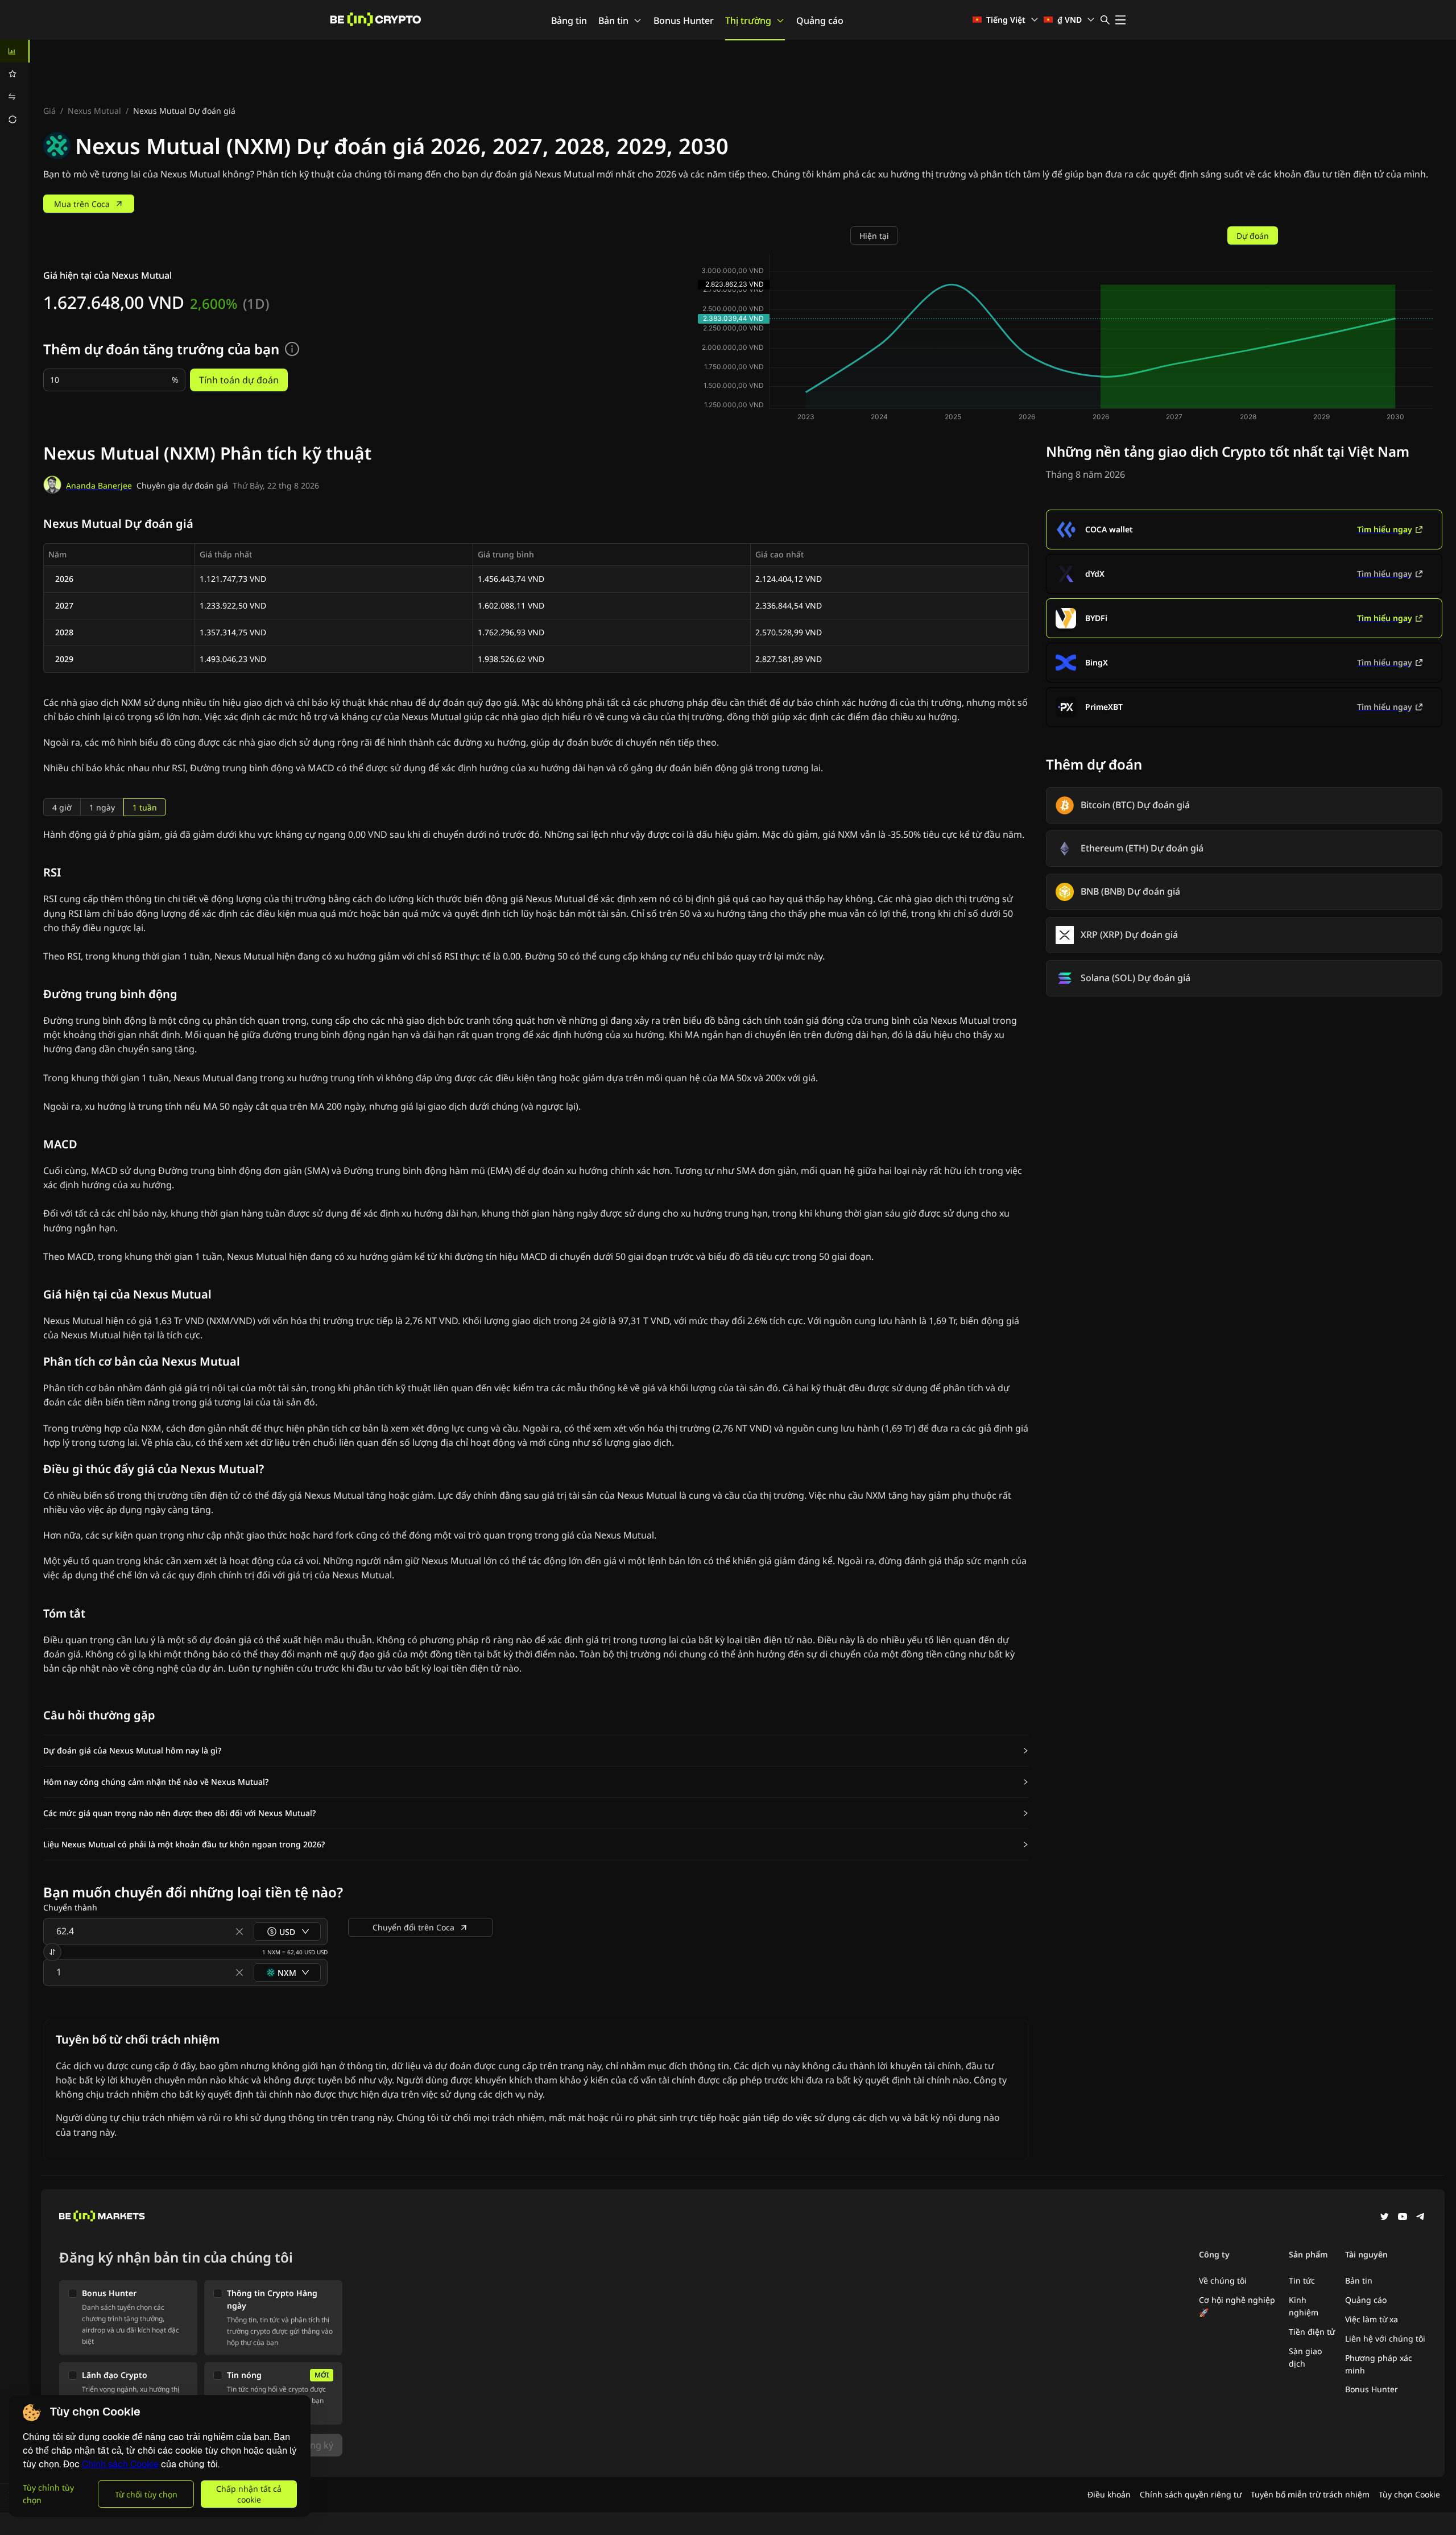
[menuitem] (15, 51)
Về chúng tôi (1223, 2280)
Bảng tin (569, 20)
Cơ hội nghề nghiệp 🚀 (1237, 2306)
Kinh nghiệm (1304, 2306)
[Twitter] (1384, 2218)
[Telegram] (1421, 2218)
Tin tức (1302, 2280)
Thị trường (748, 20)
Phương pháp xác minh (1379, 2364)
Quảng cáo (820, 20)
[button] (536, 1751)
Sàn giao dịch (1305, 2357)
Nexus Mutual (94, 111)
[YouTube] (1403, 2218)
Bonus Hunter (684, 20)
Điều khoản (1109, 2494)
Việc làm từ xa (1372, 2319)
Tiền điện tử (1312, 2332)
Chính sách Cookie (120, 2464)
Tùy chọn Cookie (1409, 2494)
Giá (49, 111)
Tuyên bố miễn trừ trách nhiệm (1310, 2494)
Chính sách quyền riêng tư (1191, 2494)
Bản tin (613, 20)
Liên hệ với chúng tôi (1385, 2338)
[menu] (15, 85)
